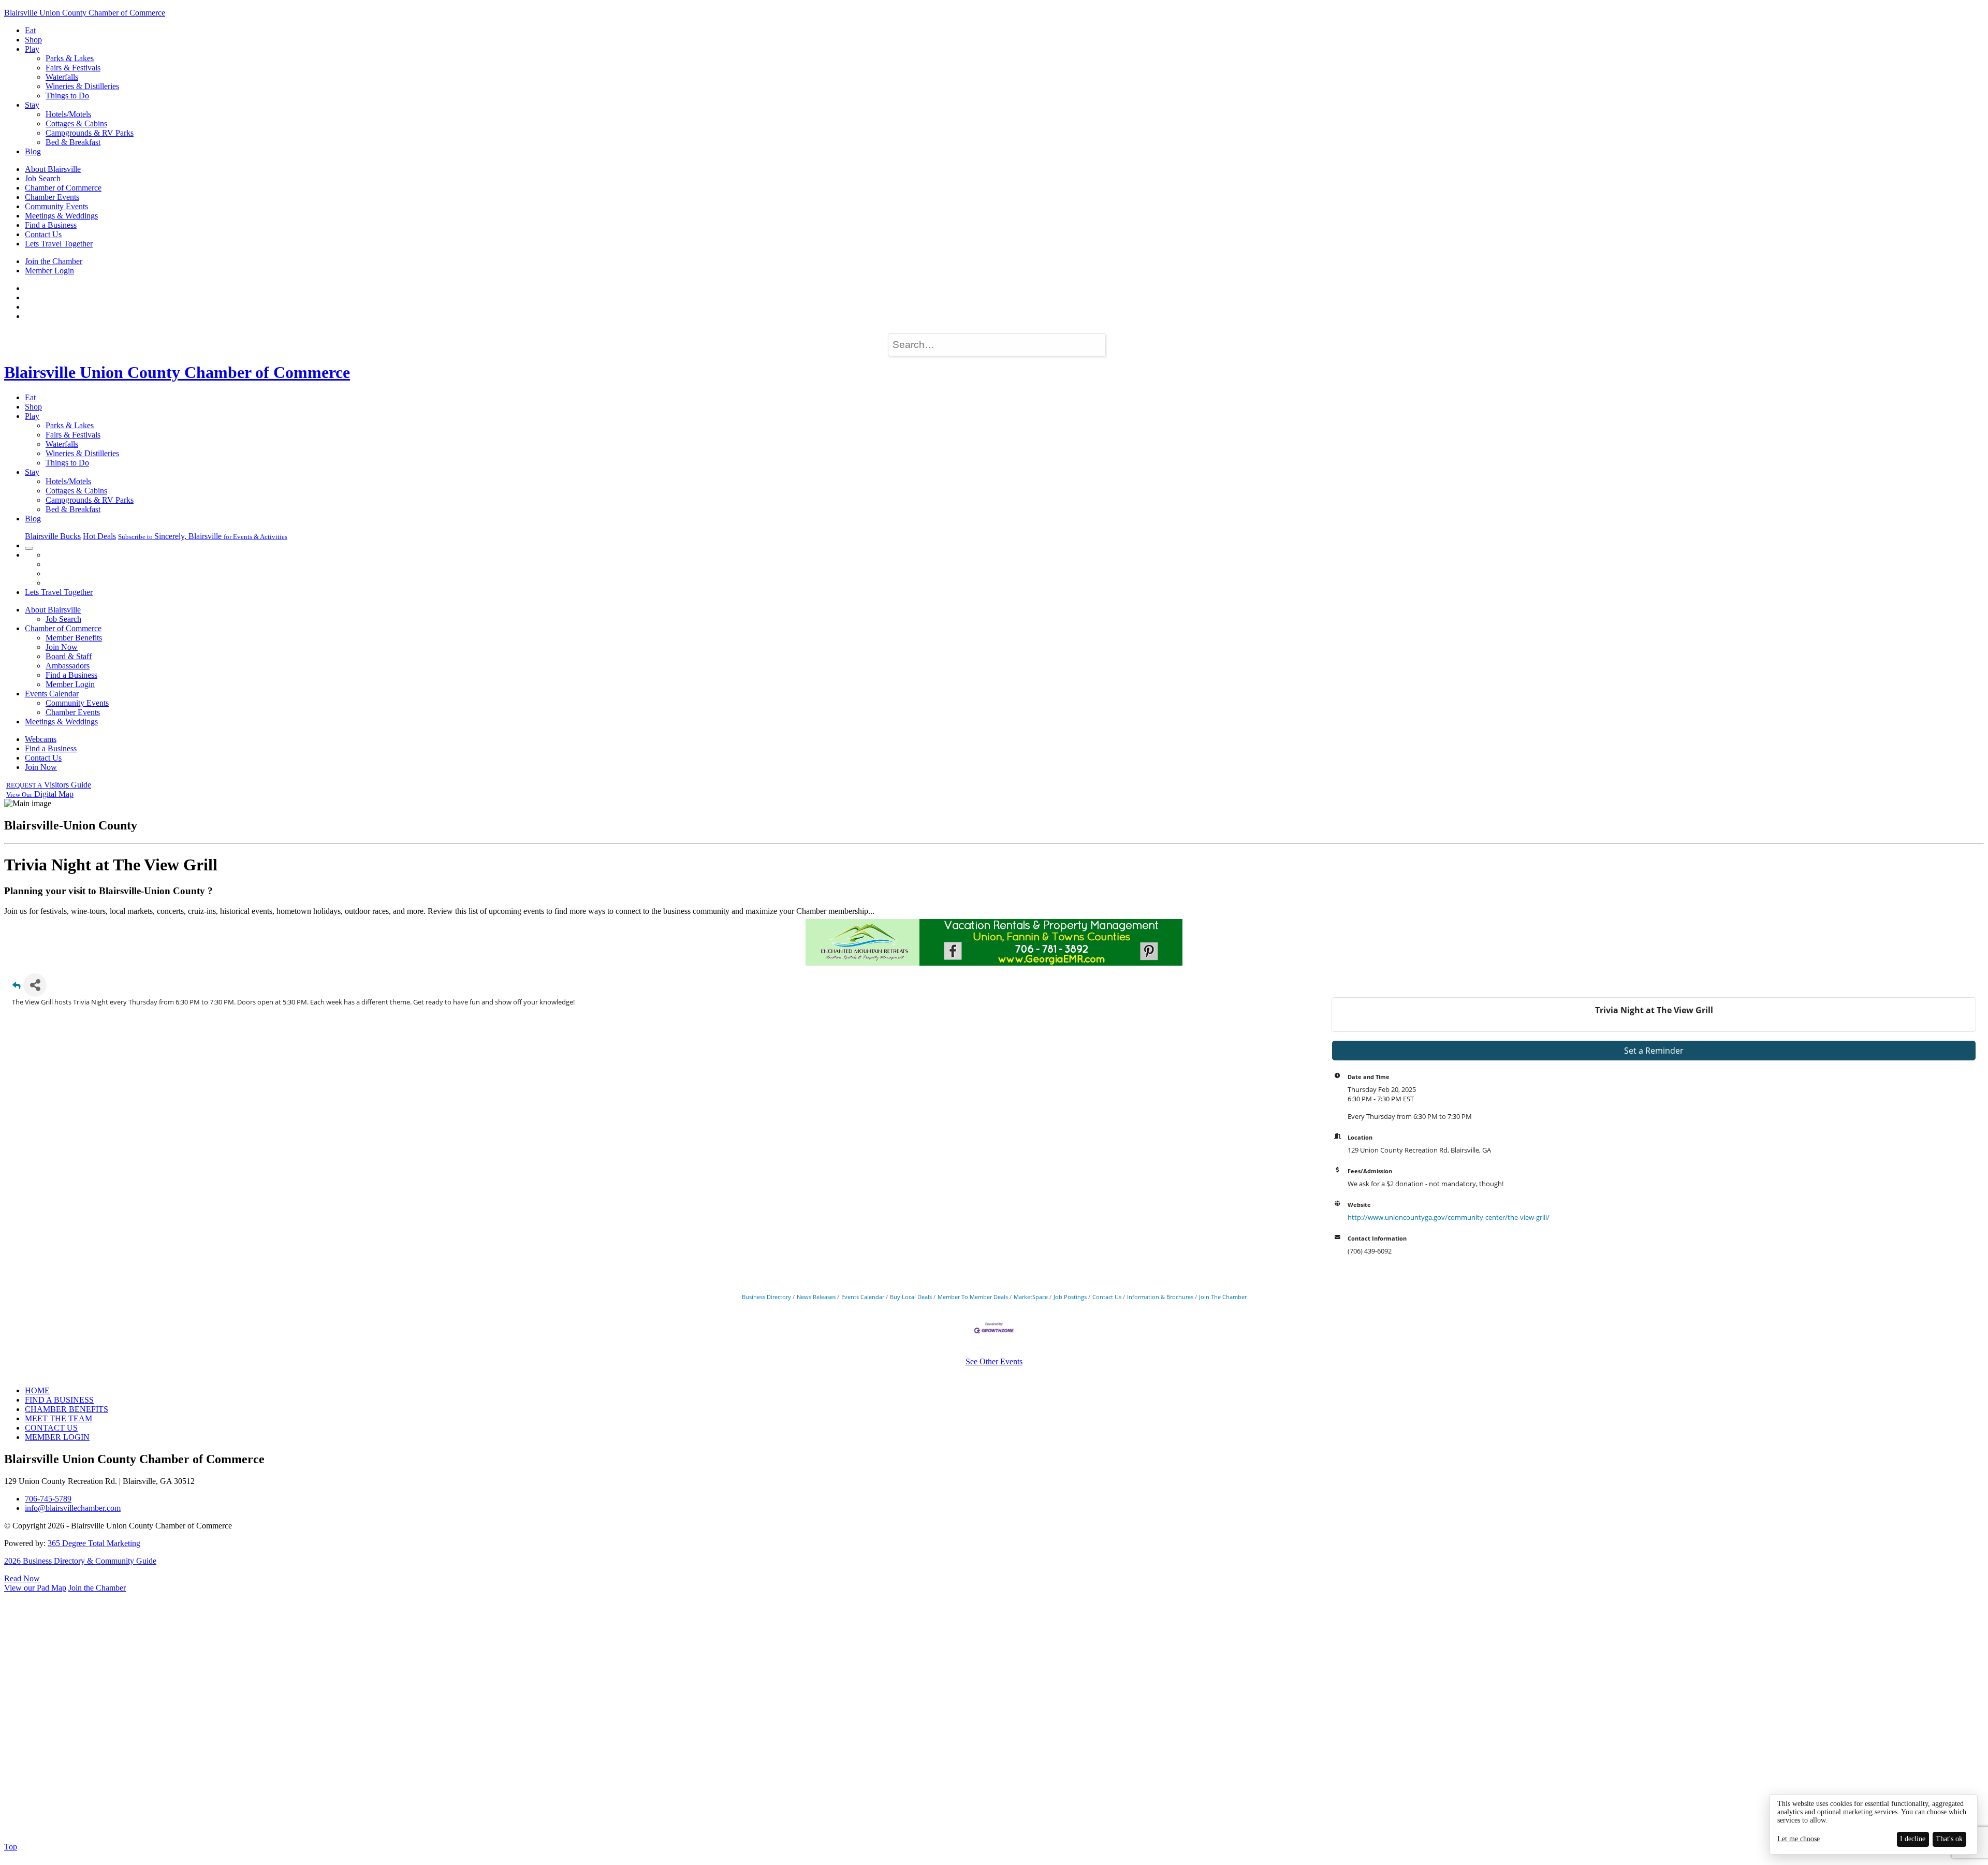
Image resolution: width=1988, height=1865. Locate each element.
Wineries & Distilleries (82, 86)
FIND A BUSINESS (59, 1400)
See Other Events (994, 1361)
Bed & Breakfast (73, 142)
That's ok (1949, 1839)
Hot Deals (99, 536)
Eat (30, 30)
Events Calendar (52, 694)
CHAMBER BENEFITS (67, 1409)
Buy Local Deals (911, 1297)
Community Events (56, 206)
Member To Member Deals (973, 1297)
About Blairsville (53, 169)
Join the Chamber (54, 261)
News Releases (816, 1297)
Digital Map (40, 794)
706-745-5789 (48, 1499)
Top (11, 1847)
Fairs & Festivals (73, 68)
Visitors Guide (49, 785)
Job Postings (1070, 1297)
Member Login (49, 271)
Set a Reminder (1654, 1051)
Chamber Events (52, 197)
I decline (1913, 1839)
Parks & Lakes (70, 58)
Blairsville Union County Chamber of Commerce (85, 13)
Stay (32, 105)
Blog (33, 151)
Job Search (43, 178)
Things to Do (67, 96)
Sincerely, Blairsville (203, 536)
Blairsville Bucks (53, 536)
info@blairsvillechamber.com (73, 1508)
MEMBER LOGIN (57, 1437)
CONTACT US (51, 1428)
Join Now (62, 647)
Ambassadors (68, 666)
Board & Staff (69, 656)
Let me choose (1799, 1839)
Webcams (41, 739)
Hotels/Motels (68, 114)
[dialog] (1874, 1824)
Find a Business (51, 225)
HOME (37, 1390)
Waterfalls (62, 77)
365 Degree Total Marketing (94, 1543)
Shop (33, 40)
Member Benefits (74, 638)
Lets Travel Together (59, 244)
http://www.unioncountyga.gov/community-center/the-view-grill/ (1449, 1217)
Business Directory (766, 1297)
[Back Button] (17, 988)
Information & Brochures (1160, 1297)
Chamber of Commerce (63, 188)
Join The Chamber (1223, 1297)
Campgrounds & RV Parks (90, 133)
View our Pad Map (35, 1588)
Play (32, 49)
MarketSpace (1031, 1297)
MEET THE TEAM (59, 1418)
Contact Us (43, 234)
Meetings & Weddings (61, 216)
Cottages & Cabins (76, 123)
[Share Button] (35, 985)
